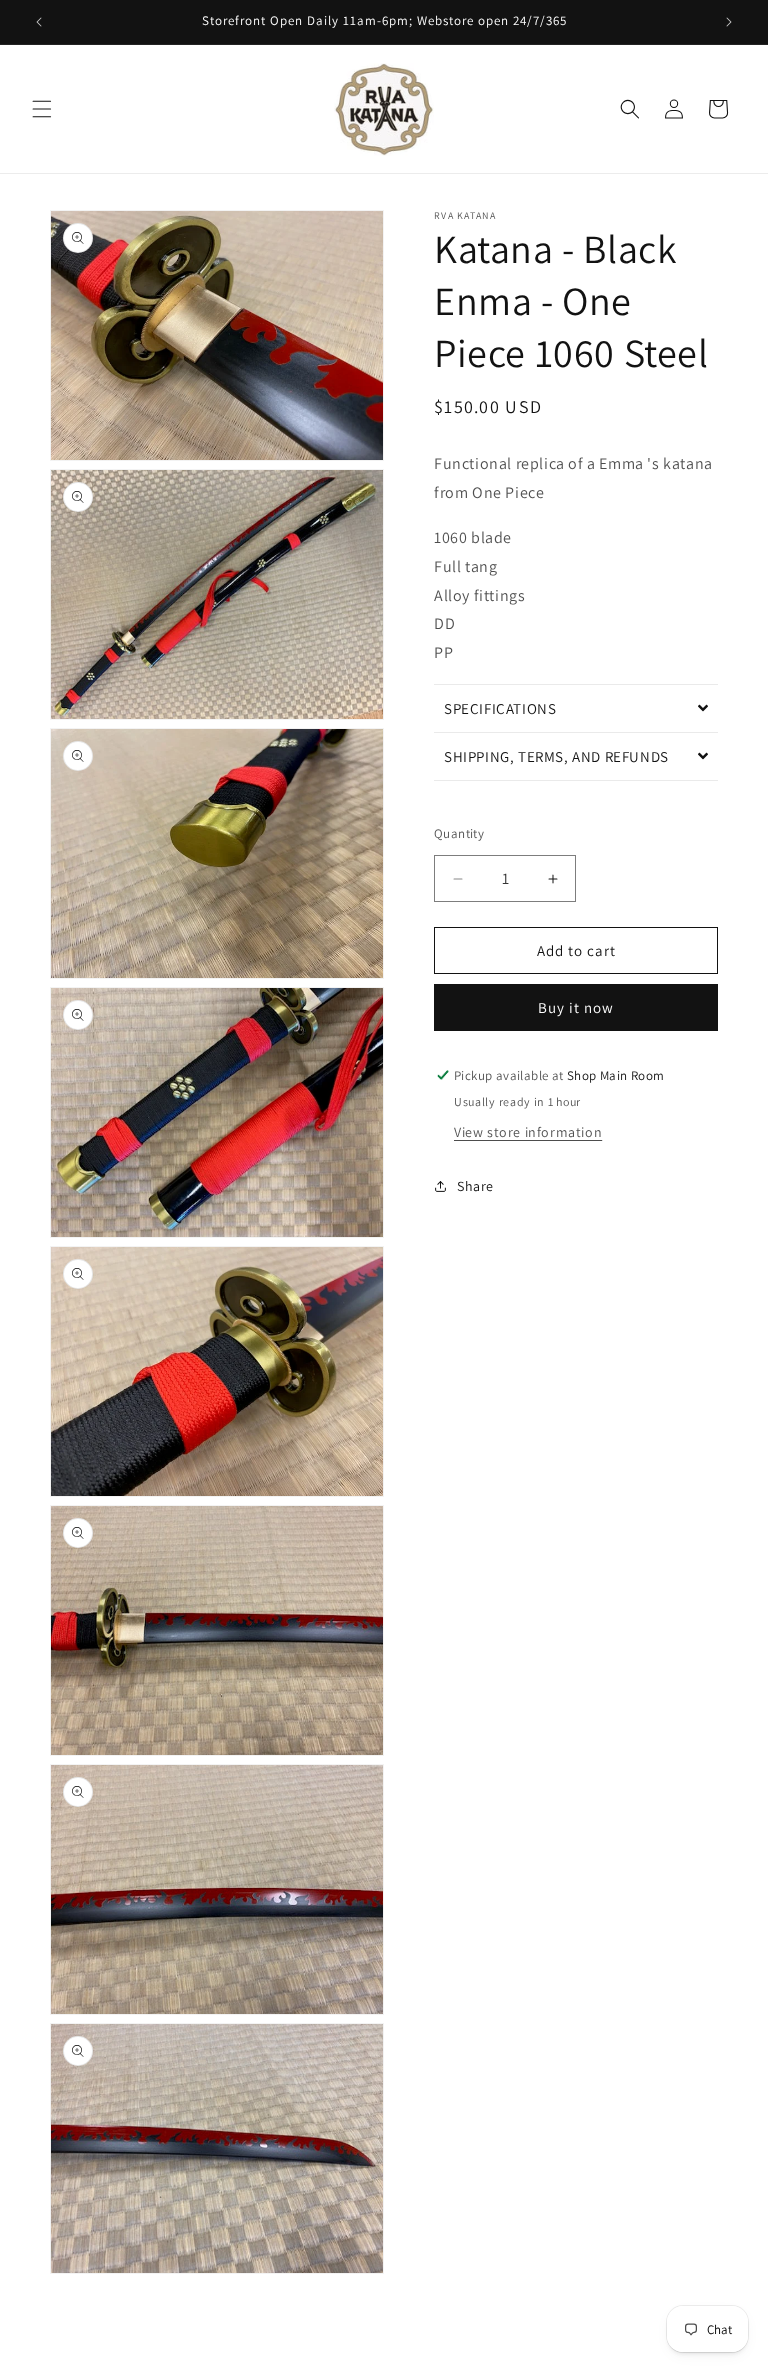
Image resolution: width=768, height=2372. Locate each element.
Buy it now (576, 1007)
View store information (528, 1132)
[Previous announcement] (39, 22)
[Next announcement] (729, 22)
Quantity (459, 833)
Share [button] (475, 1186)
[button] (42, 109)
